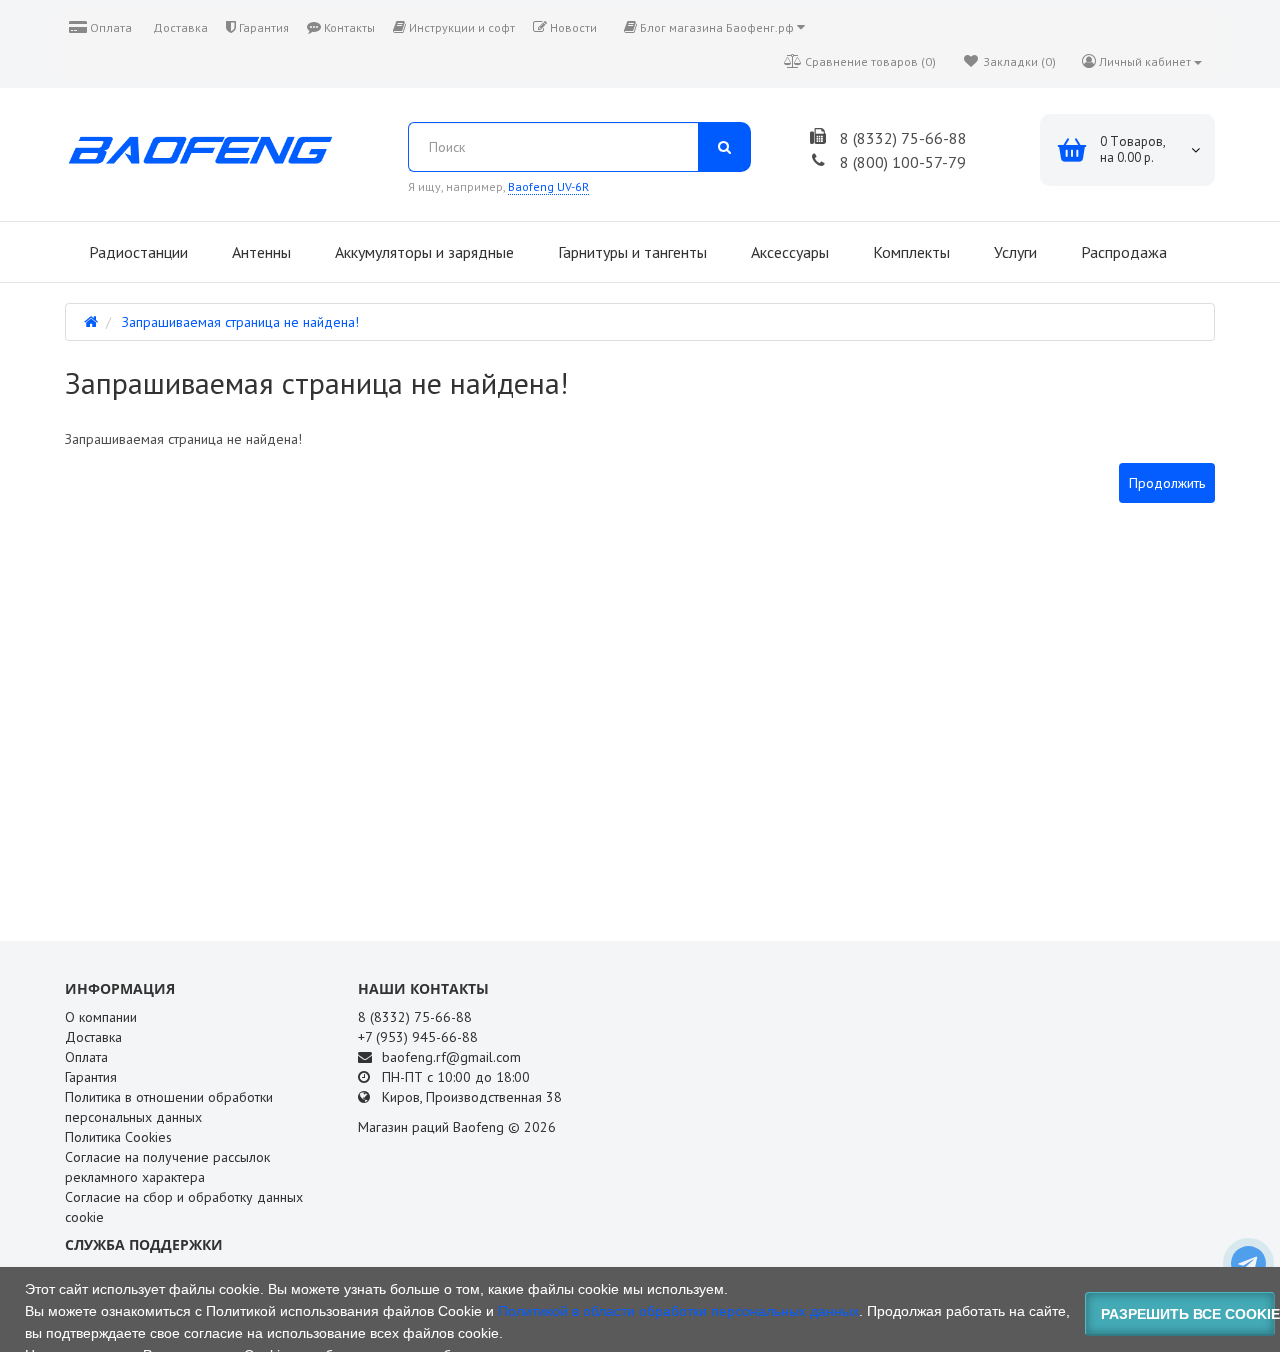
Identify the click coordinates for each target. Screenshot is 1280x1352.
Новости (572, 27)
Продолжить (1167, 483)
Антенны (259, 252)
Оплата (109, 27)
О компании (101, 1017)
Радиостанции (136, 252)
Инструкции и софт (460, 27)
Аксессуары (788, 252)
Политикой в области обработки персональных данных (678, 1311)
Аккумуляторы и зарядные (422, 252)
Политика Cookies (118, 1137)
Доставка (179, 27)
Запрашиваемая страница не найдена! (240, 322)
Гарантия (262, 27)
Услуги (1013, 252)
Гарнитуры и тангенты (630, 252)
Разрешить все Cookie (1188, 1314)
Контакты (348, 27)
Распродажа (1122, 252)
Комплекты (909, 252)
